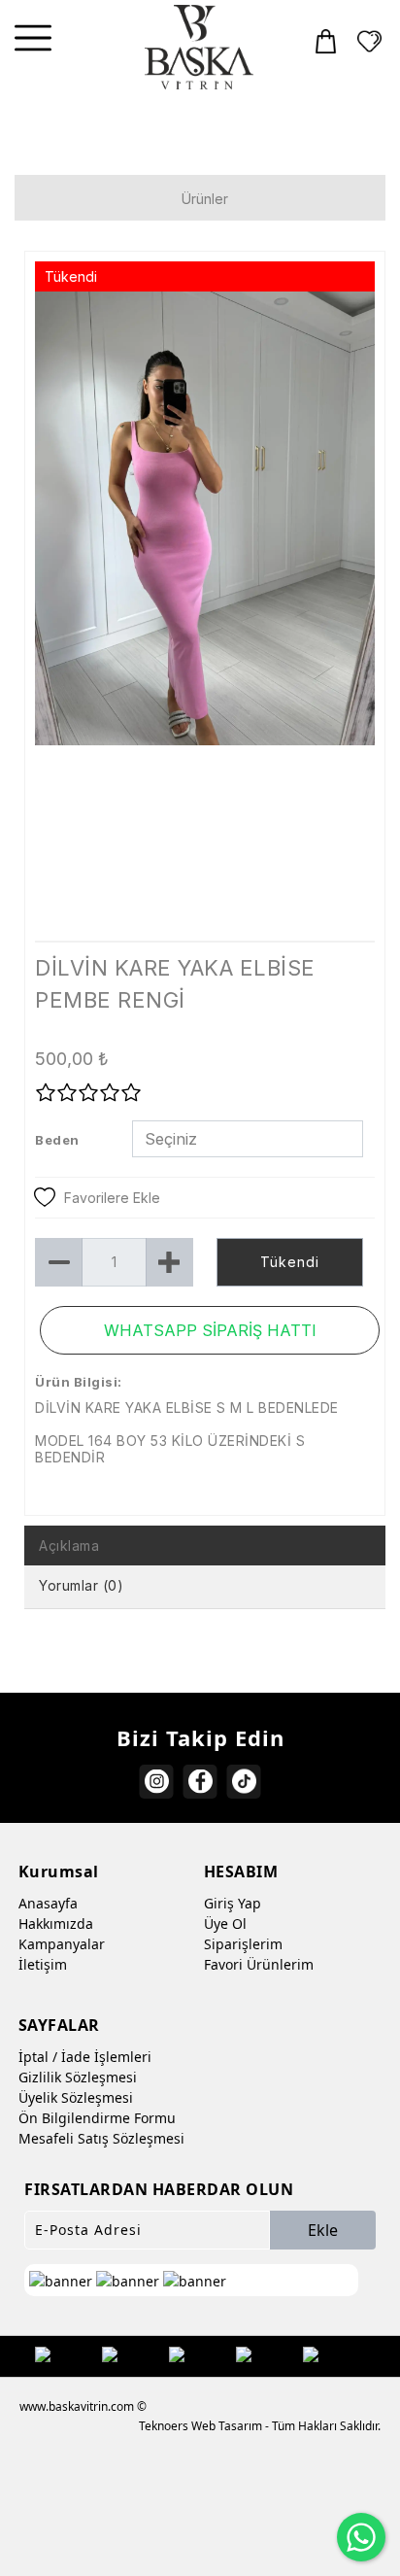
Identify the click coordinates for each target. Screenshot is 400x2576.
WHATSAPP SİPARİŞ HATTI (210, 1330)
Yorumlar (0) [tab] (81, 1585)
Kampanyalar (62, 1944)
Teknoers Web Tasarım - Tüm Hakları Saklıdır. (260, 2426)
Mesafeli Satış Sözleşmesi (101, 2138)
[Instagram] (157, 1782)
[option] (205, 616)
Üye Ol (225, 1923)
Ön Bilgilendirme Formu (97, 2118)
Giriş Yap (233, 1903)
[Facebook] (200, 1782)
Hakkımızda (56, 1923)
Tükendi (290, 1262)
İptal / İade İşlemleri (85, 2057)
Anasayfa (48, 1903)
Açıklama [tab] (69, 1546)
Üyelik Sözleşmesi (76, 2097)
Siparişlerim (243, 1944)
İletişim (43, 1964)
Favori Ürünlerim (259, 1964)
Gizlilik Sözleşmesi (78, 2077)
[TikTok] (244, 1782)
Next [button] (343, 625)
